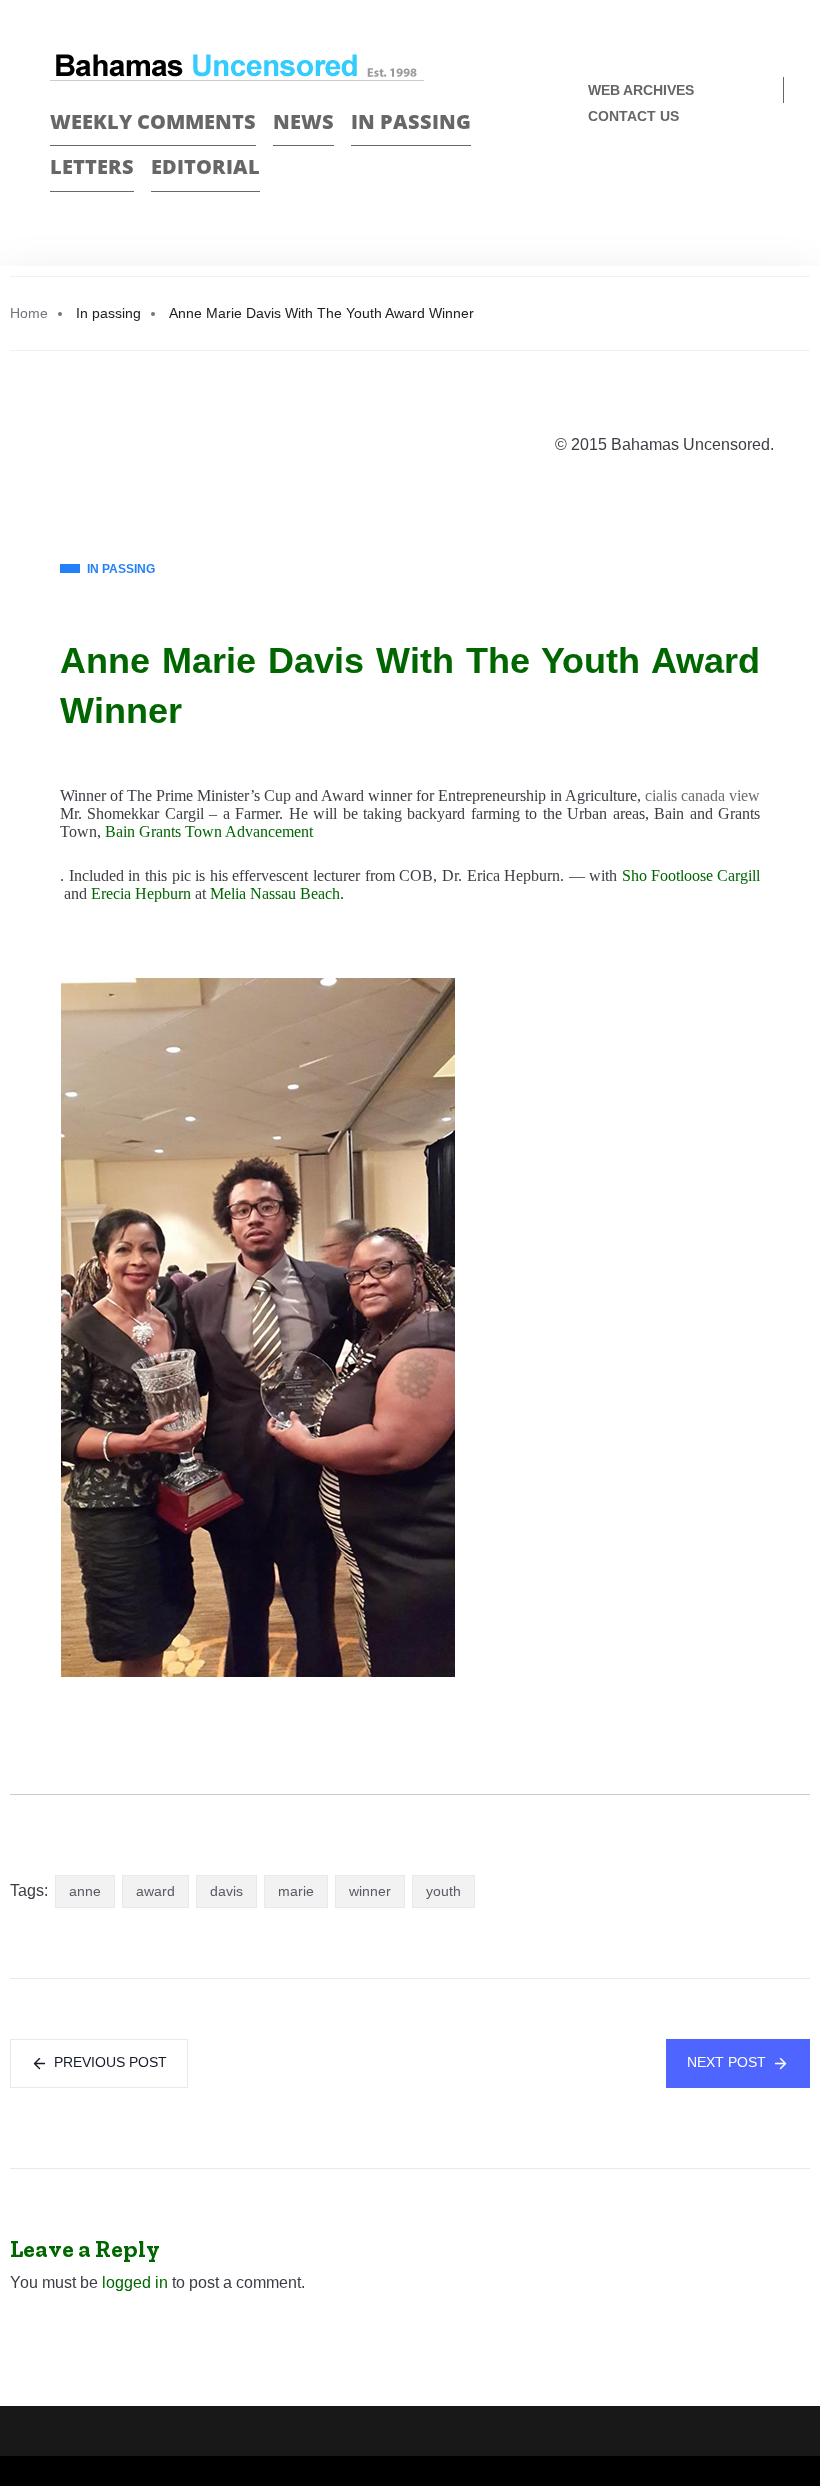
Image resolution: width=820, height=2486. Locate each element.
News (303, 121)
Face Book (726, 182)
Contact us (633, 116)
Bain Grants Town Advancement (209, 831)
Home (29, 313)
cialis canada (685, 795)
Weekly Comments (153, 121)
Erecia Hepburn (141, 893)
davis (226, 1891)
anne (85, 1891)
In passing (411, 121)
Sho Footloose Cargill (691, 875)
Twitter (761, 182)
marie (296, 1891)
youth (443, 1891)
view (744, 795)
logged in (135, 2282)
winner (370, 1891)
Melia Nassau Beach (275, 893)
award (155, 1891)
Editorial (205, 166)
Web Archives (641, 90)
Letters (92, 166)
